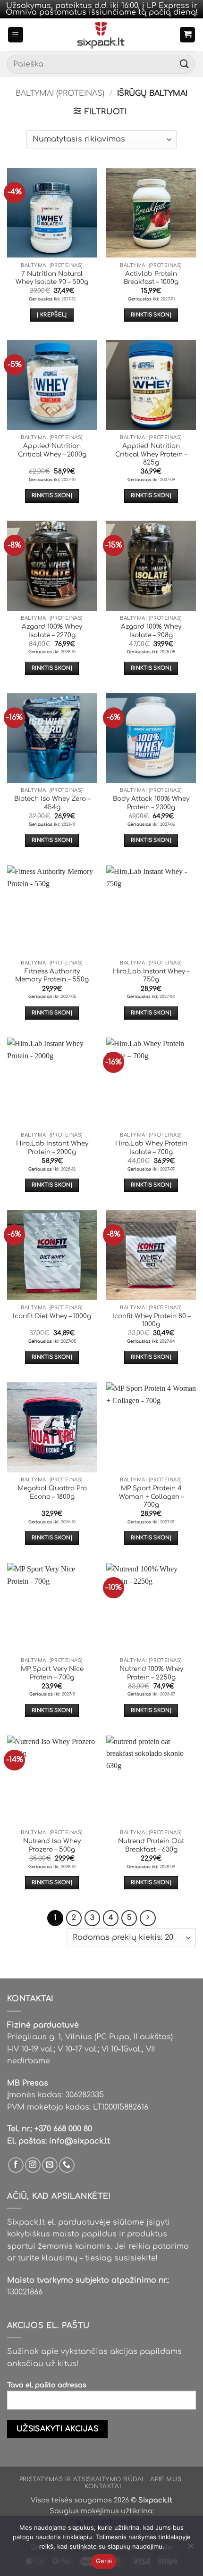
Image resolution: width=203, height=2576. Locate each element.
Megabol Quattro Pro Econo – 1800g (52, 1492)
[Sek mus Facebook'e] (16, 2165)
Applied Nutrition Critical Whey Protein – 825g (151, 454)
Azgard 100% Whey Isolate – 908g (151, 631)
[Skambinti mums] (67, 2165)
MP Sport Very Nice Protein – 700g (52, 1673)
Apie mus (166, 2479)
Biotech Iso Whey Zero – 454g (52, 803)
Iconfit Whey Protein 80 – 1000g (151, 1320)
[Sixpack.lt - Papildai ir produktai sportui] (102, 35)
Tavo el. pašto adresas (47, 2385)
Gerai (104, 2561)
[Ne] (190, 2549)
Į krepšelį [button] (52, 315)
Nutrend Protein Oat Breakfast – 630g (151, 1845)
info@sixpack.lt (80, 2141)
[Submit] (185, 64)
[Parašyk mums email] (50, 2165)
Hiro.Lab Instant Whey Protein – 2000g (52, 1148)
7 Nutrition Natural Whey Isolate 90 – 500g (52, 278)
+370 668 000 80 (63, 2129)
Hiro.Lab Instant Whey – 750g (151, 976)
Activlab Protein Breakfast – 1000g (151, 278)
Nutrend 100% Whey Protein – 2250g (151, 1673)
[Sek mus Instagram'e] (33, 2165)
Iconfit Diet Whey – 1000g (52, 1316)
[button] (16, 35)
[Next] (148, 1918)
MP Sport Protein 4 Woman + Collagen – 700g (151, 1496)
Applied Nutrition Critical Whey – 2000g (52, 450)
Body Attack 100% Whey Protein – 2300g (151, 803)
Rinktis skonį (151, 315)
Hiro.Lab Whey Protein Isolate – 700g (151, 1148)
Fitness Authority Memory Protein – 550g (52, 976)
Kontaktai (103, 2486)
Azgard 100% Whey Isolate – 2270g (52, 631)
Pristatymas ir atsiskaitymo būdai (81, 2479)
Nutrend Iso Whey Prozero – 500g (52, 1845)
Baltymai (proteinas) (60, 93)
